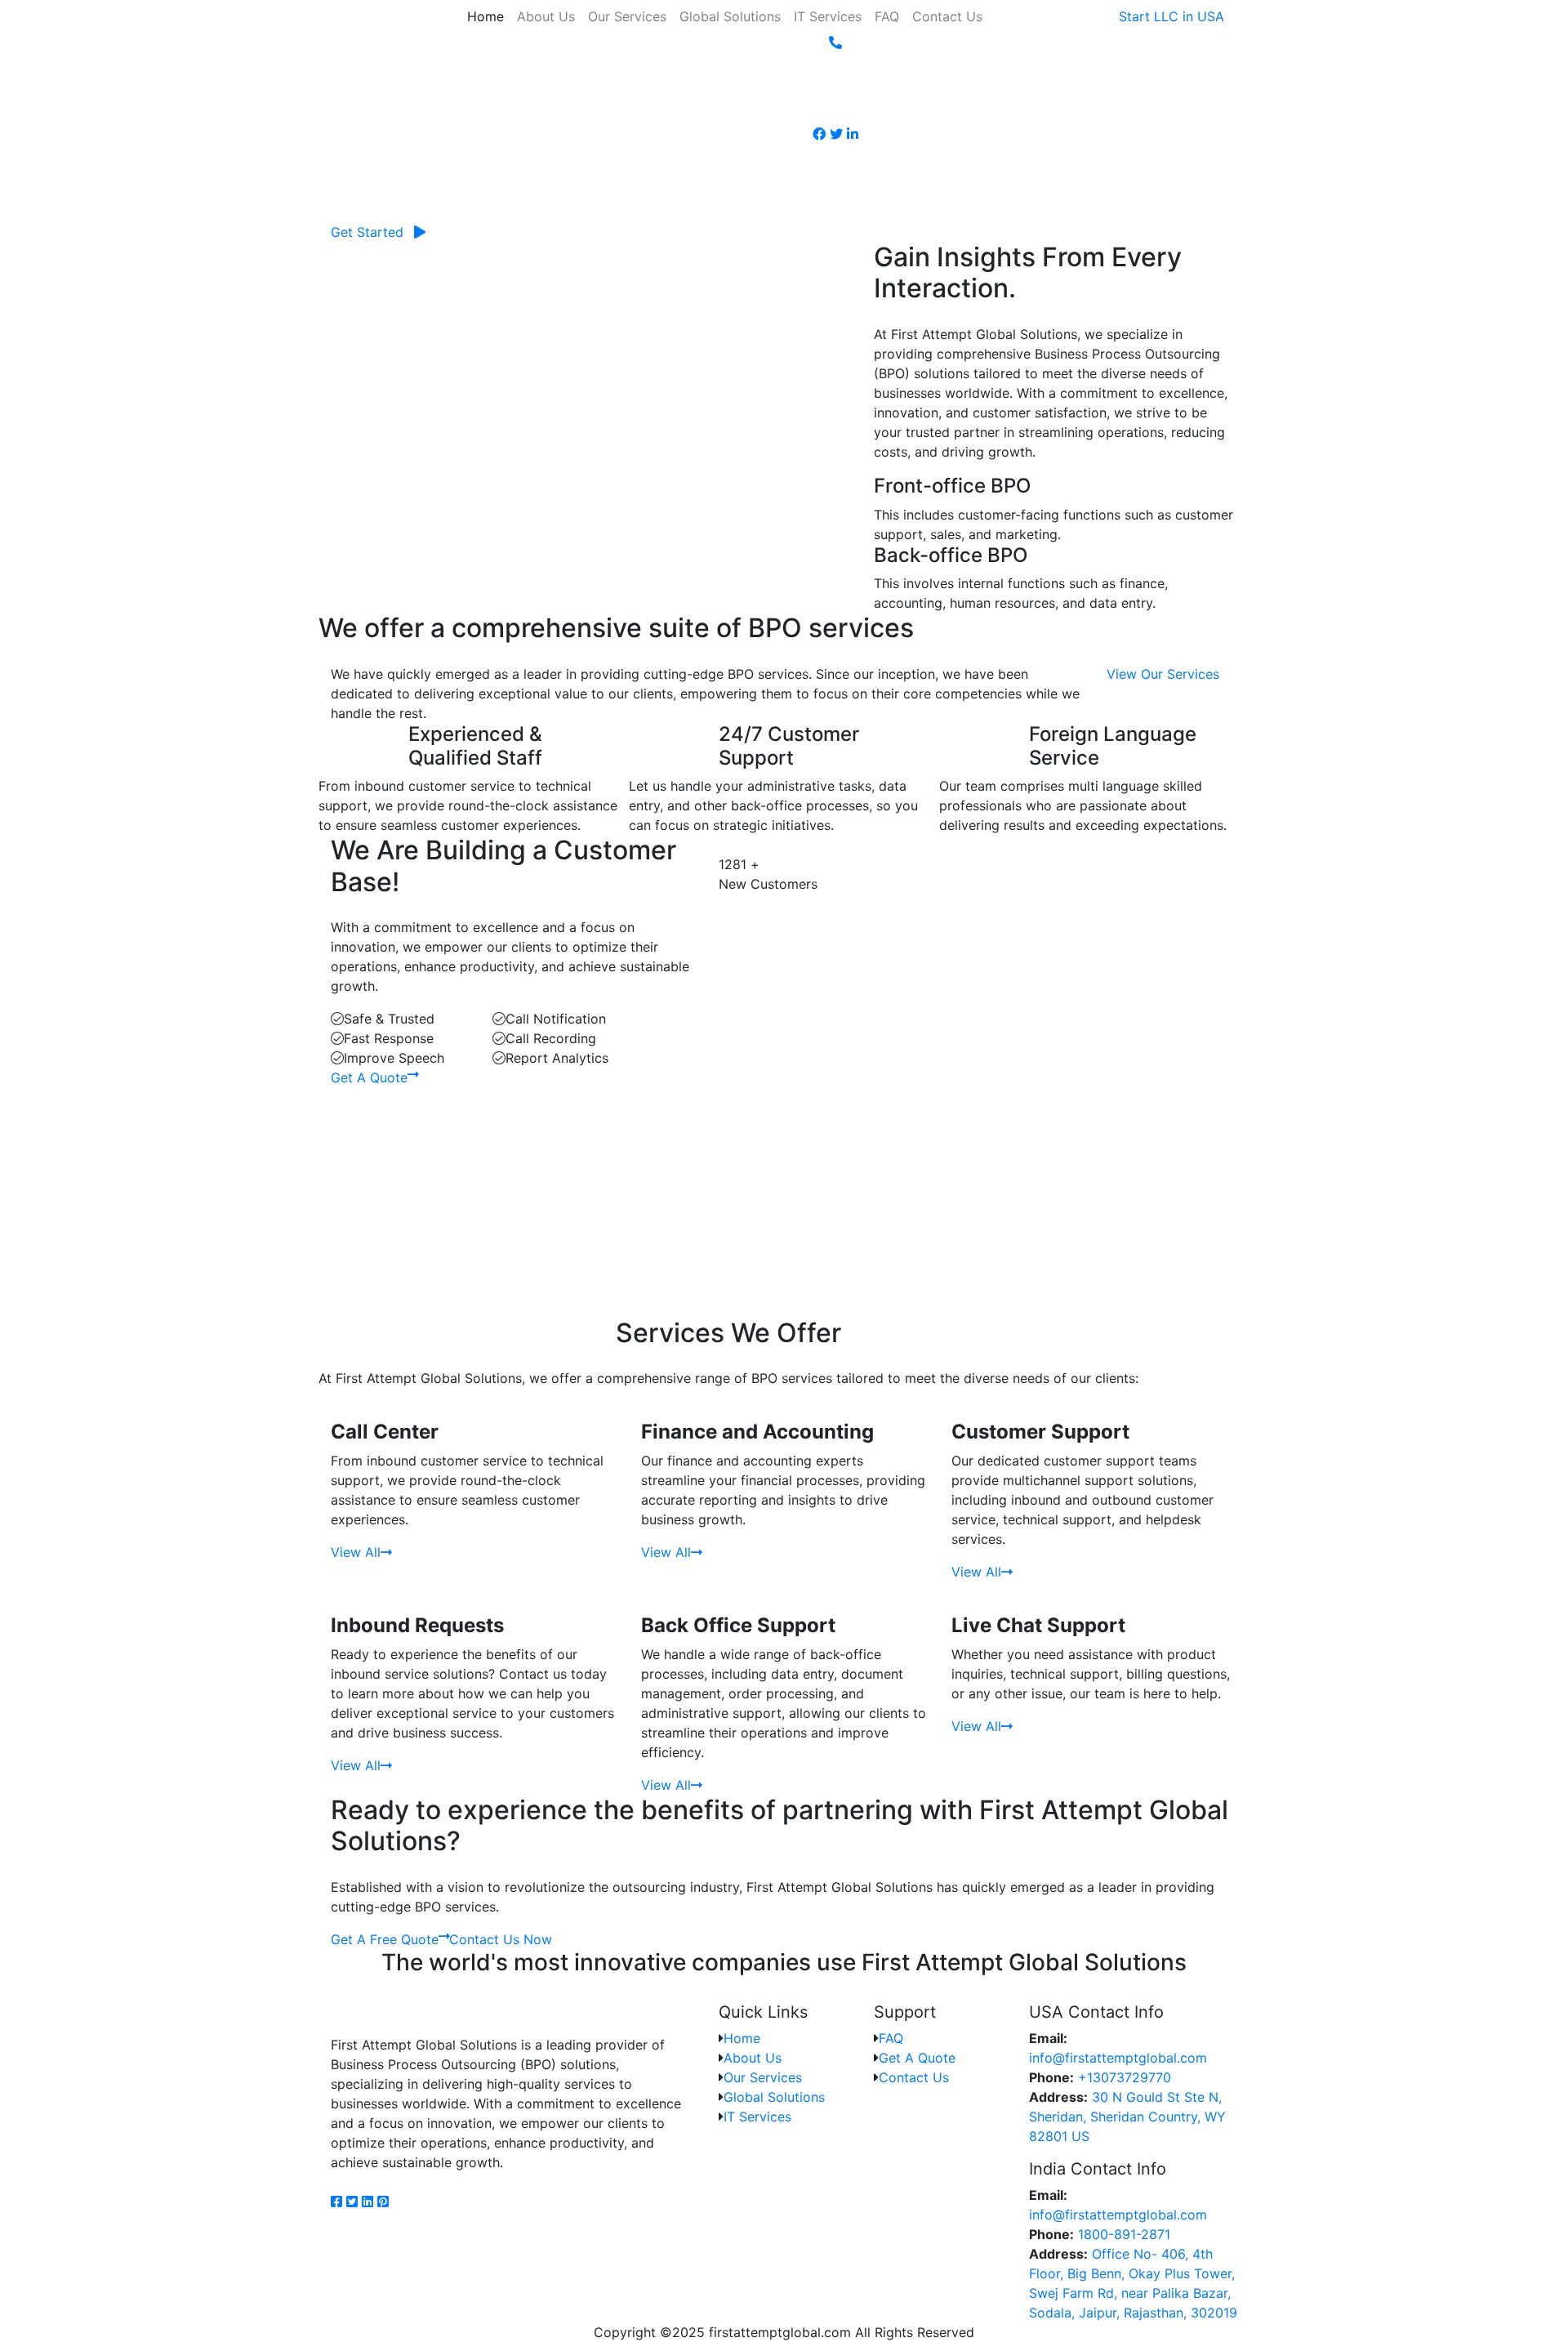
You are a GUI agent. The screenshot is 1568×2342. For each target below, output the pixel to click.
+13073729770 (1123, 2077)
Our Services (627, 16)
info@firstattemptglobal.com (1118, 2058)
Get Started (367, 232)
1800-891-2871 (1122, 2234)
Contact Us (947, 16)
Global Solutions (730, 16)
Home (486, 16)
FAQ (887, 16)
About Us (546, 16)
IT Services (828, 16)
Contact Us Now (501, 1939)
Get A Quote (369, 1077)
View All (356, 1552)
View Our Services (1163, 674)
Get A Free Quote (385, 1939)
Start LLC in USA (1172, 16)
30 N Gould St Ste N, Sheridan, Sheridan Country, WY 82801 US (1127, 2117)
